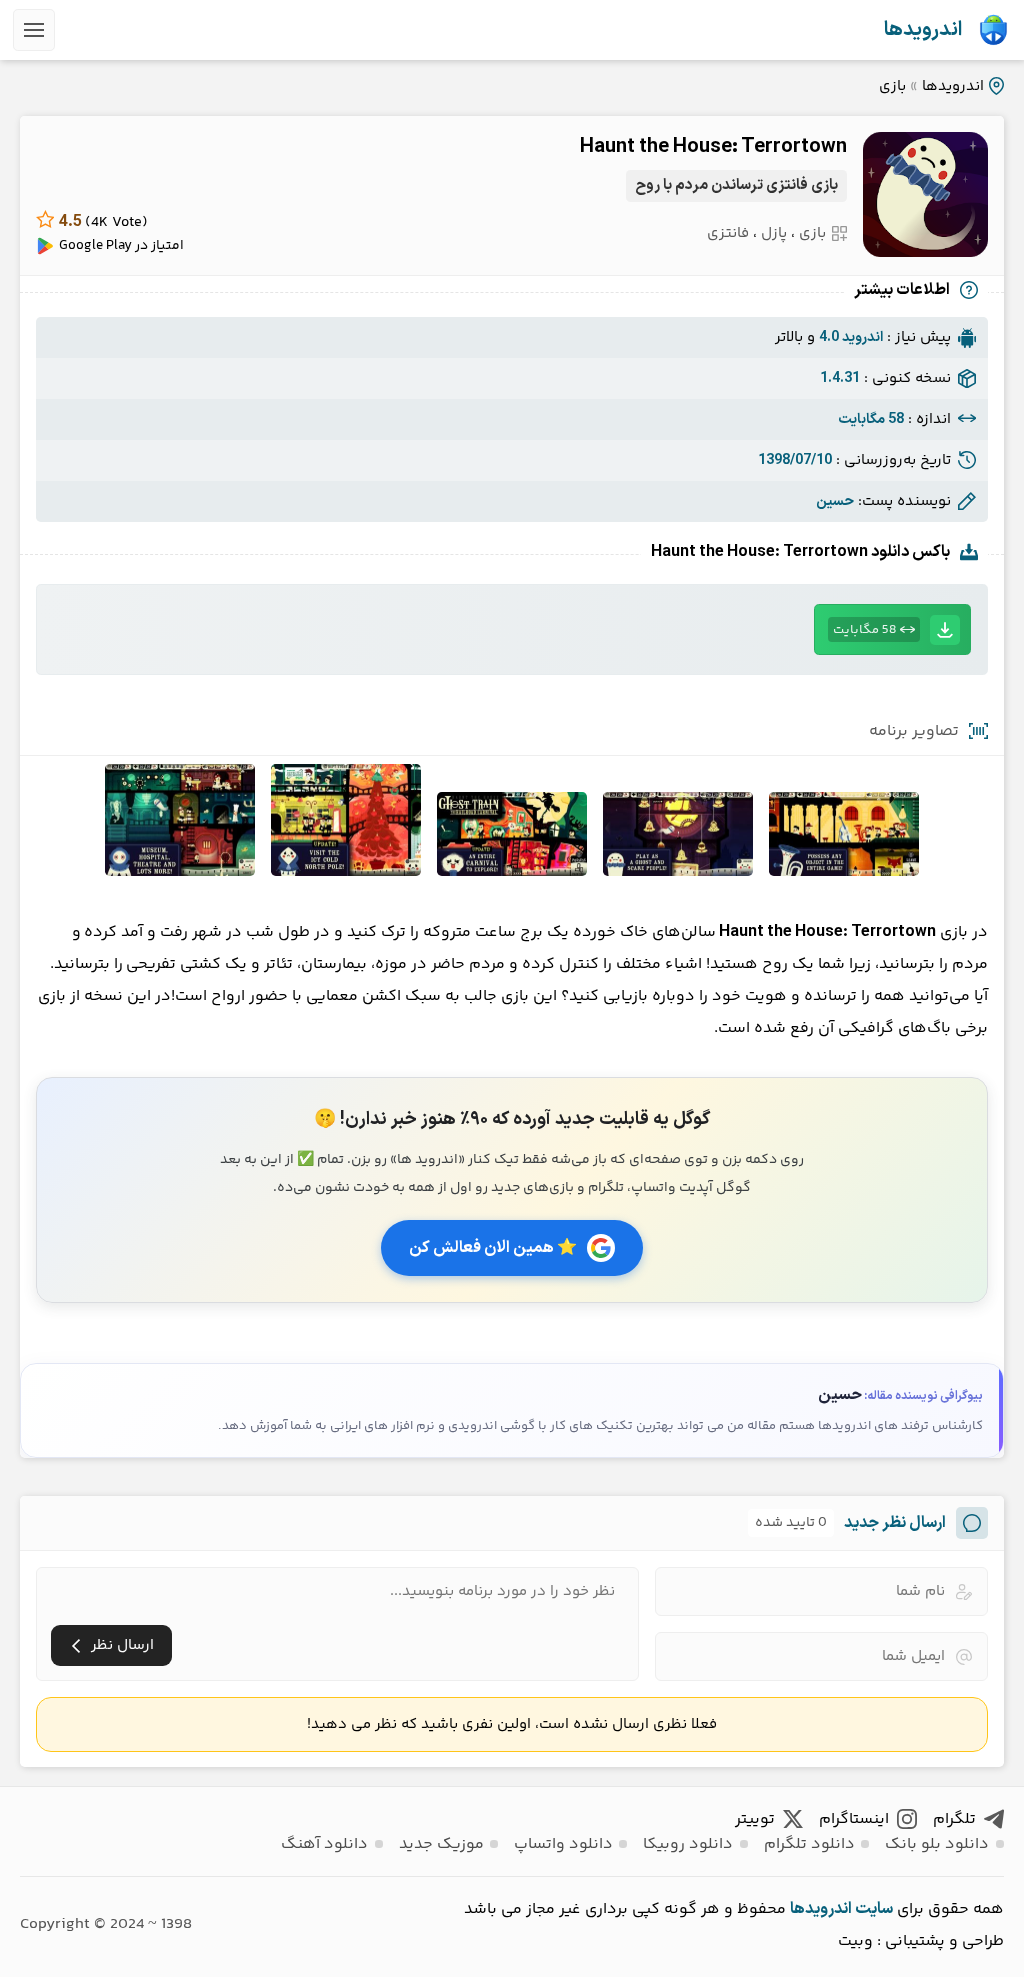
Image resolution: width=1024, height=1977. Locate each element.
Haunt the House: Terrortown (713, 147)
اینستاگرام (854, 1819)
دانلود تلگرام (809, 1844)
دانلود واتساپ (563, 1844)
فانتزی (728, 233)
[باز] (34, 30)
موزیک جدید (441, 1844)
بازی (892, 86)
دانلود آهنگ (324, 1844)
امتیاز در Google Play (121, 246)
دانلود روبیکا (688, 1844)
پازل (774, 233)
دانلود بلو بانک (937, 1844)
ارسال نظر (122, 1645)
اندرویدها (923, 30)
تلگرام (954, 1819)
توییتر (755, 1819)
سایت (874, 1909)
